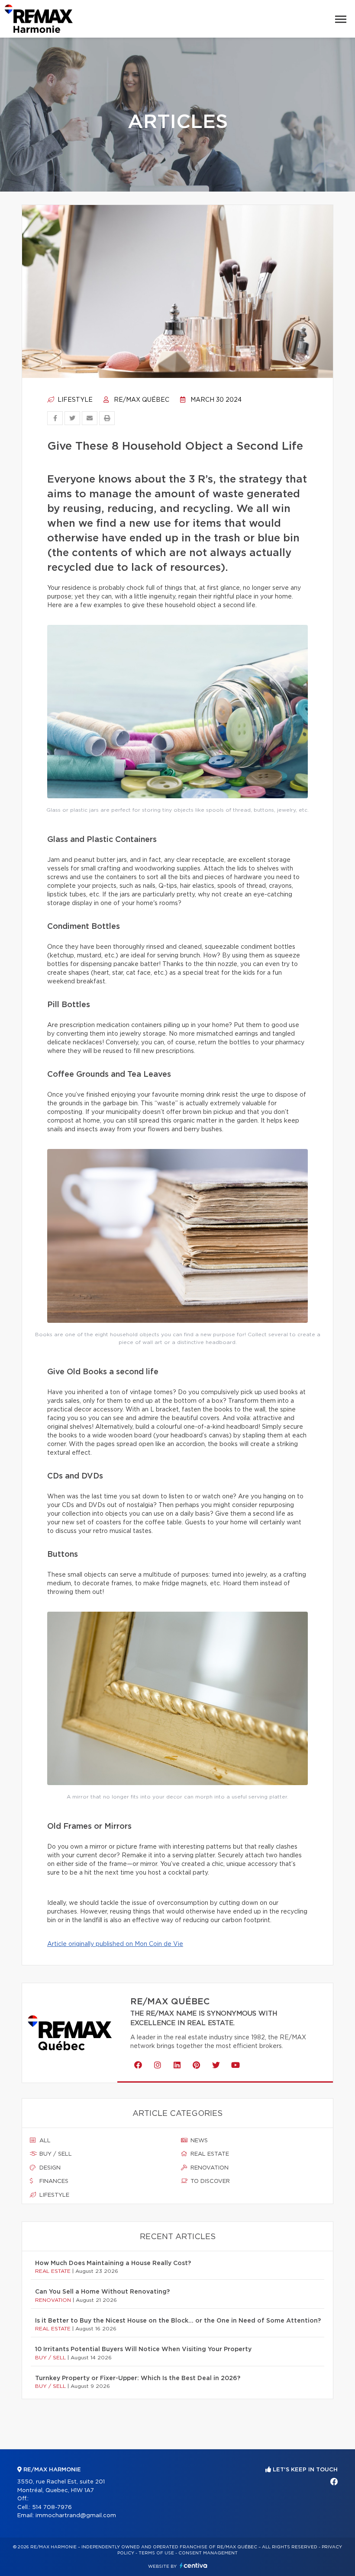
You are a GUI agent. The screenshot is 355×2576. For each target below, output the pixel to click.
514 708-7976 (52, 2507)
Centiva (194, 2565)
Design (49, 2168)
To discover (209, 2181)
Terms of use (156, 2553)
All (44, 2141)
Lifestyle (74, 400)
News (198, 2141)
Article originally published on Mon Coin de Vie (115, 1944)
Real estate (209, 2154)
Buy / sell (55, 2154)
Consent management (208, 2553)
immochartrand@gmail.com (76, 2516)
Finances (53, 2181)
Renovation (209, 2168)
